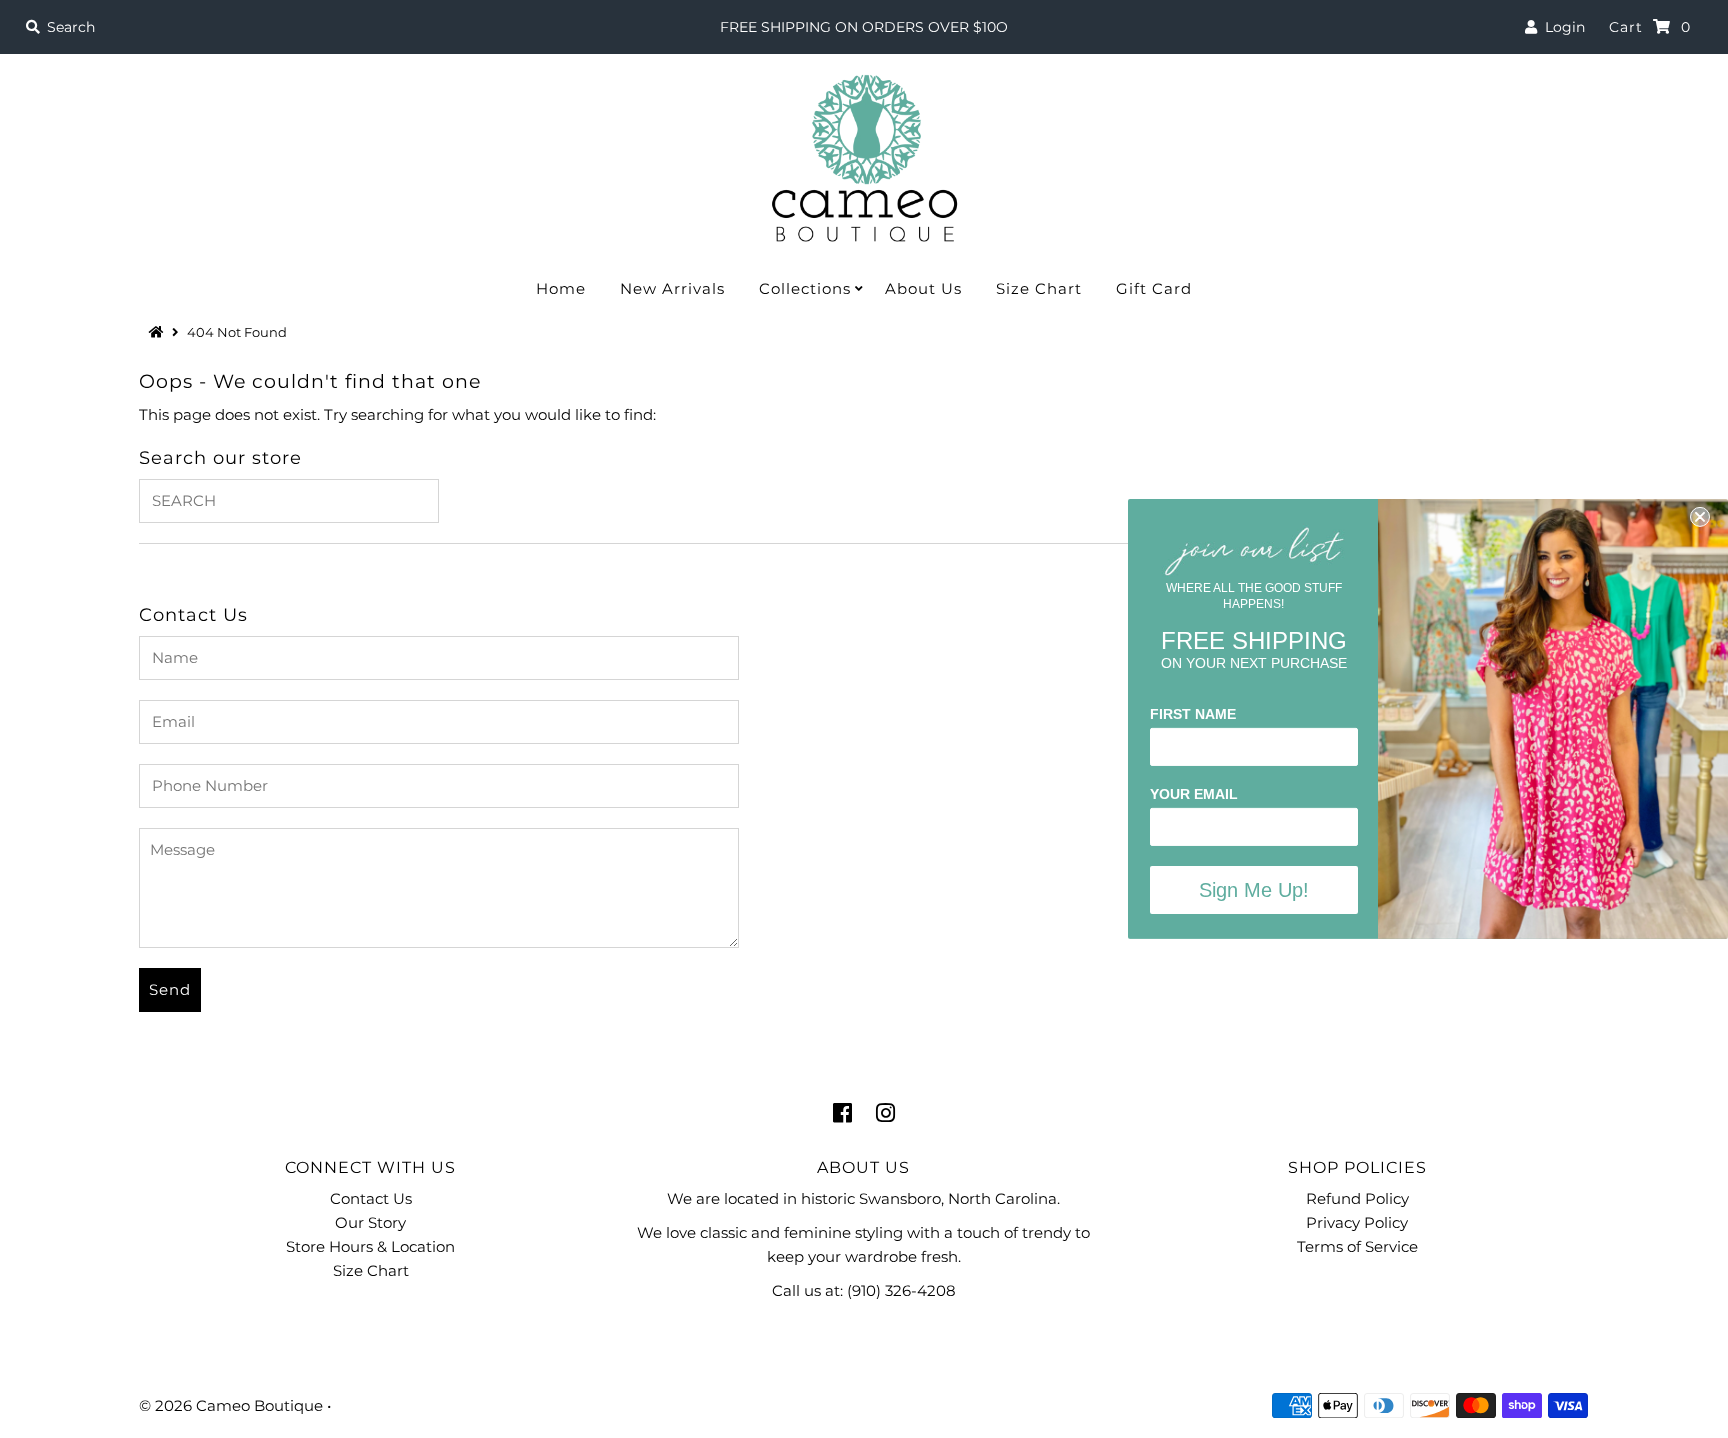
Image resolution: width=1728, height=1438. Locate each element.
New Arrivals (672, 288)
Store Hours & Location (370, 1246)
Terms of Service (1357, 1246)
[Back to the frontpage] (159, 332)
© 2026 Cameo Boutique (231, 1405)
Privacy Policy (1357, 1222)
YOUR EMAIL (1194, 794)
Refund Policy (1357, 1198)
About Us (923, 288)
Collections (805, 288)
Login (1561, 27)
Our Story (370, 1222)
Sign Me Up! (1254, 890)
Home (561, 288)
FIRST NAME (1193, 714)
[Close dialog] (1700, 517)
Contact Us (371, 1198)
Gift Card (1154, 288)
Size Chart (1039, 288)
